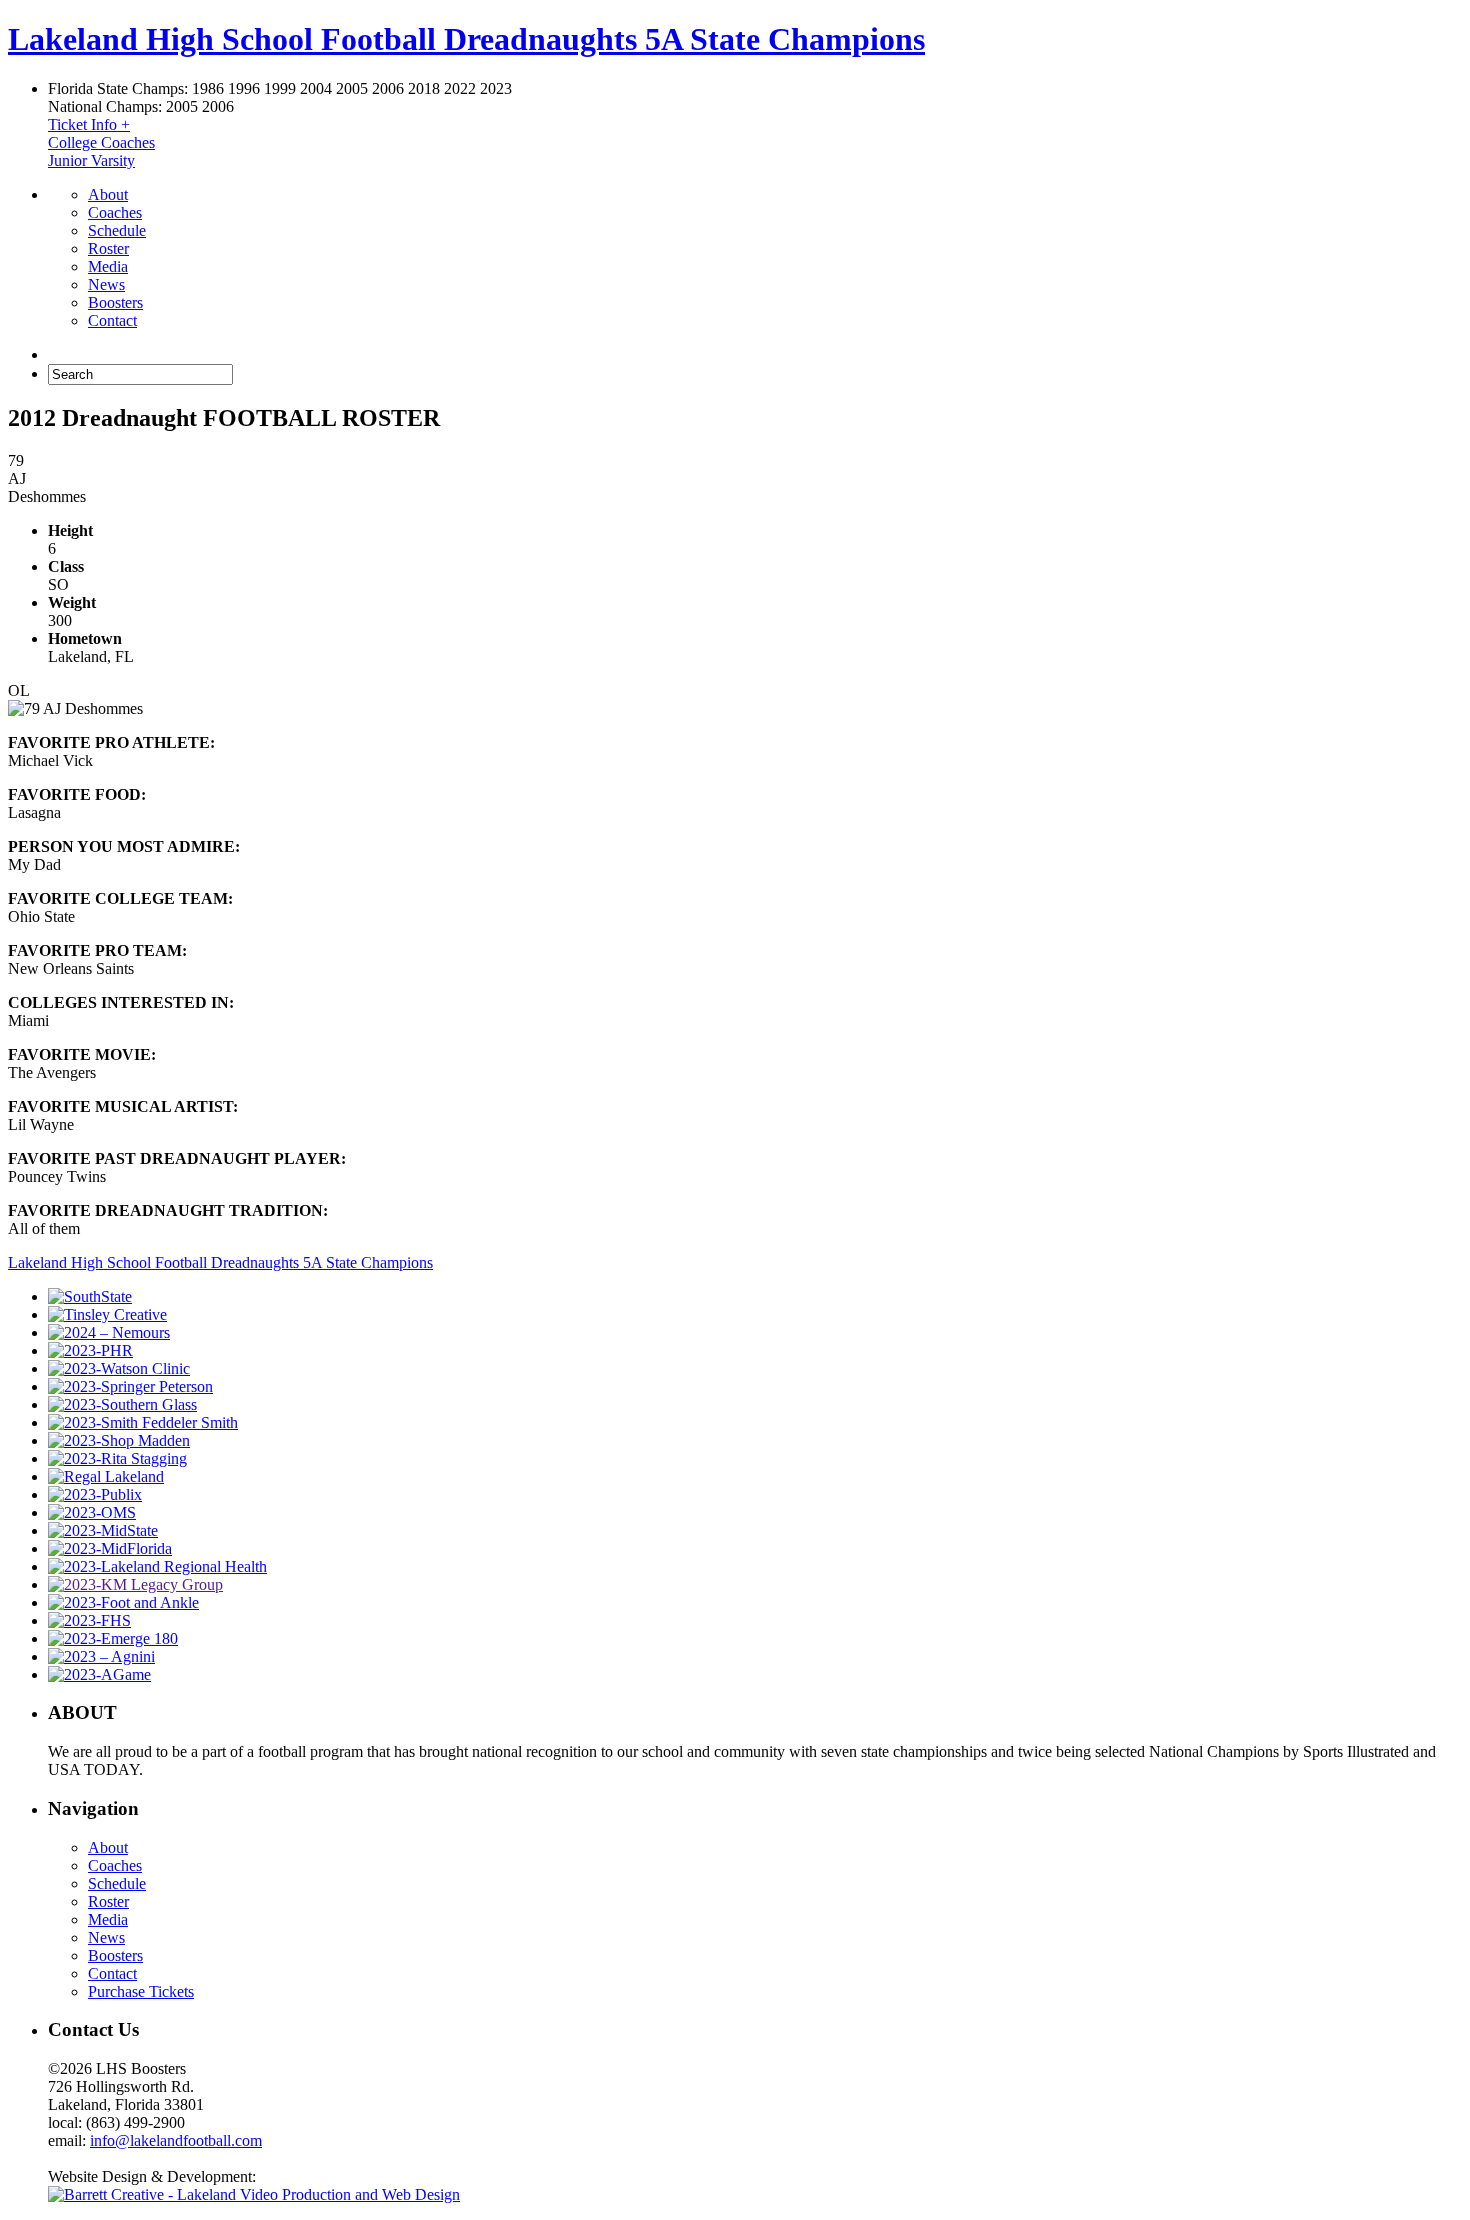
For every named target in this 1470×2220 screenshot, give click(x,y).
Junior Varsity (91, 160)
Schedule (117, 230)
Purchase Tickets (141, 1991)
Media (108, 266)
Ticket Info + (89, 124)
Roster (108, 248)
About (108, 194)
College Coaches (101, 142)
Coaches (115, 212)
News (106, 284)
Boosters (115, 302)
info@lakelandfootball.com (176, 2140)
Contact (112, 320)
